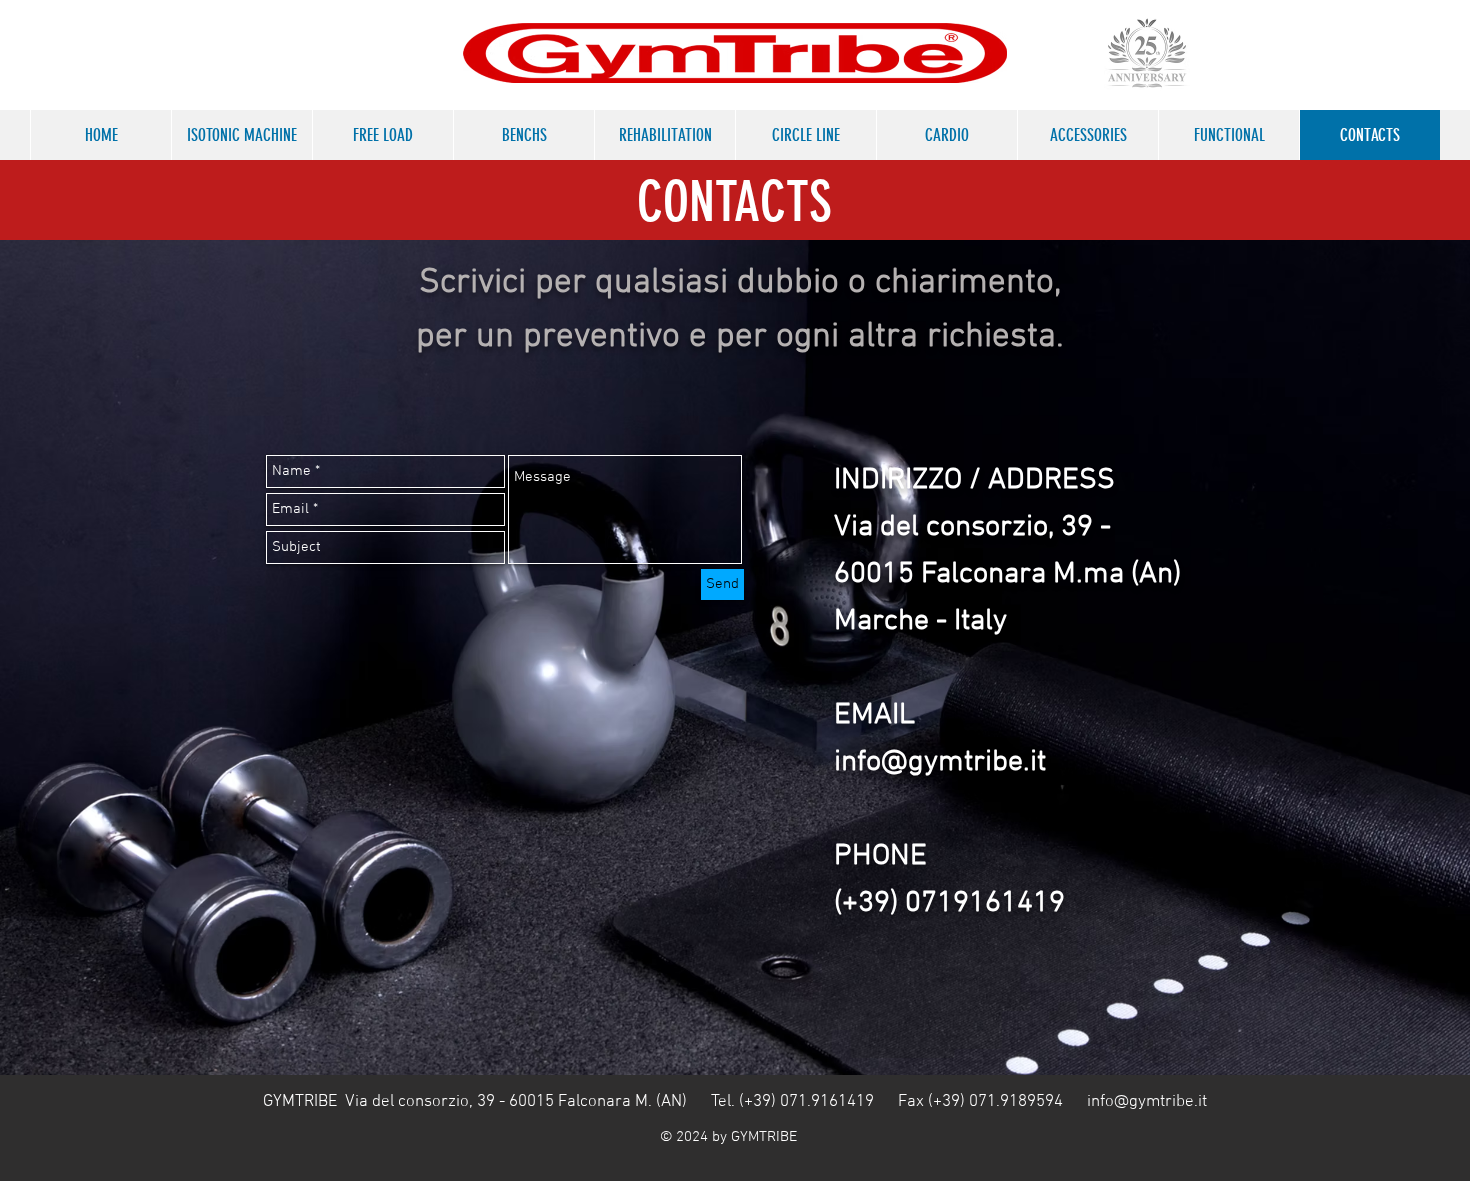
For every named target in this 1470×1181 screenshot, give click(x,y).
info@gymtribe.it (1147, 1102)
